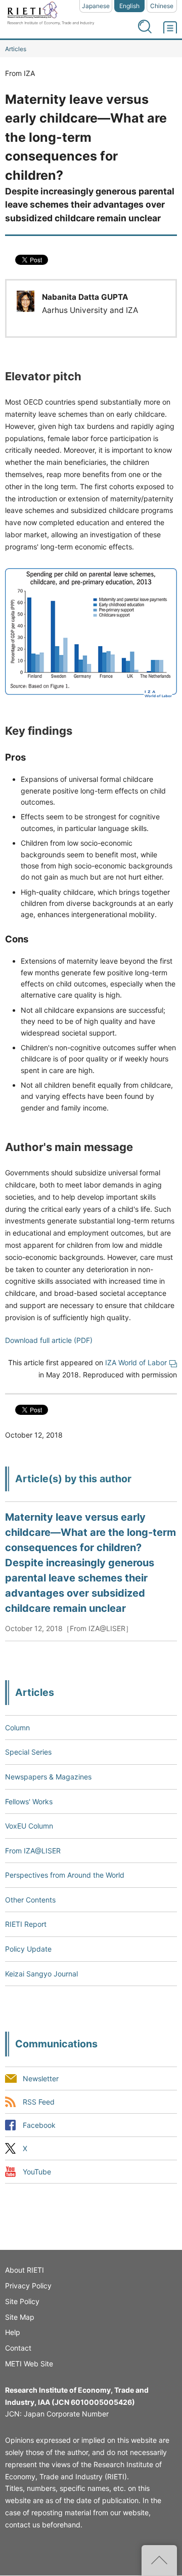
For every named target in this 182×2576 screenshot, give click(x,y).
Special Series (28, 1752)
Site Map (20, 2317)
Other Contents (30, 1900)
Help (13, 2332)
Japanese (96, 6)
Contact (18, 2348)
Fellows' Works (29, 1801)
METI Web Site (29, 2364)
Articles (16, 49)
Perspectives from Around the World (65, 1875)
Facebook (39, 2125)
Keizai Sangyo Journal (41, 1974)
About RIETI (25, 2270)
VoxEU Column (29, 1826)
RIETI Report (26, 1924)
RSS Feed (39, 2102)
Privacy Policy (28, 2286)
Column (17, 1728)
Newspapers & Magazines (48, 1777)
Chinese (162, 6)
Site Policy (22, 2301)
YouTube (37, 2172)
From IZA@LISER (33, 1851)
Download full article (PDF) (49, 1340)
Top (159, 2560)
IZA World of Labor (136, 1362)
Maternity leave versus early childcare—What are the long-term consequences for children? (90, 1563)
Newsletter (41, 2078)
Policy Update (28, 1949)
